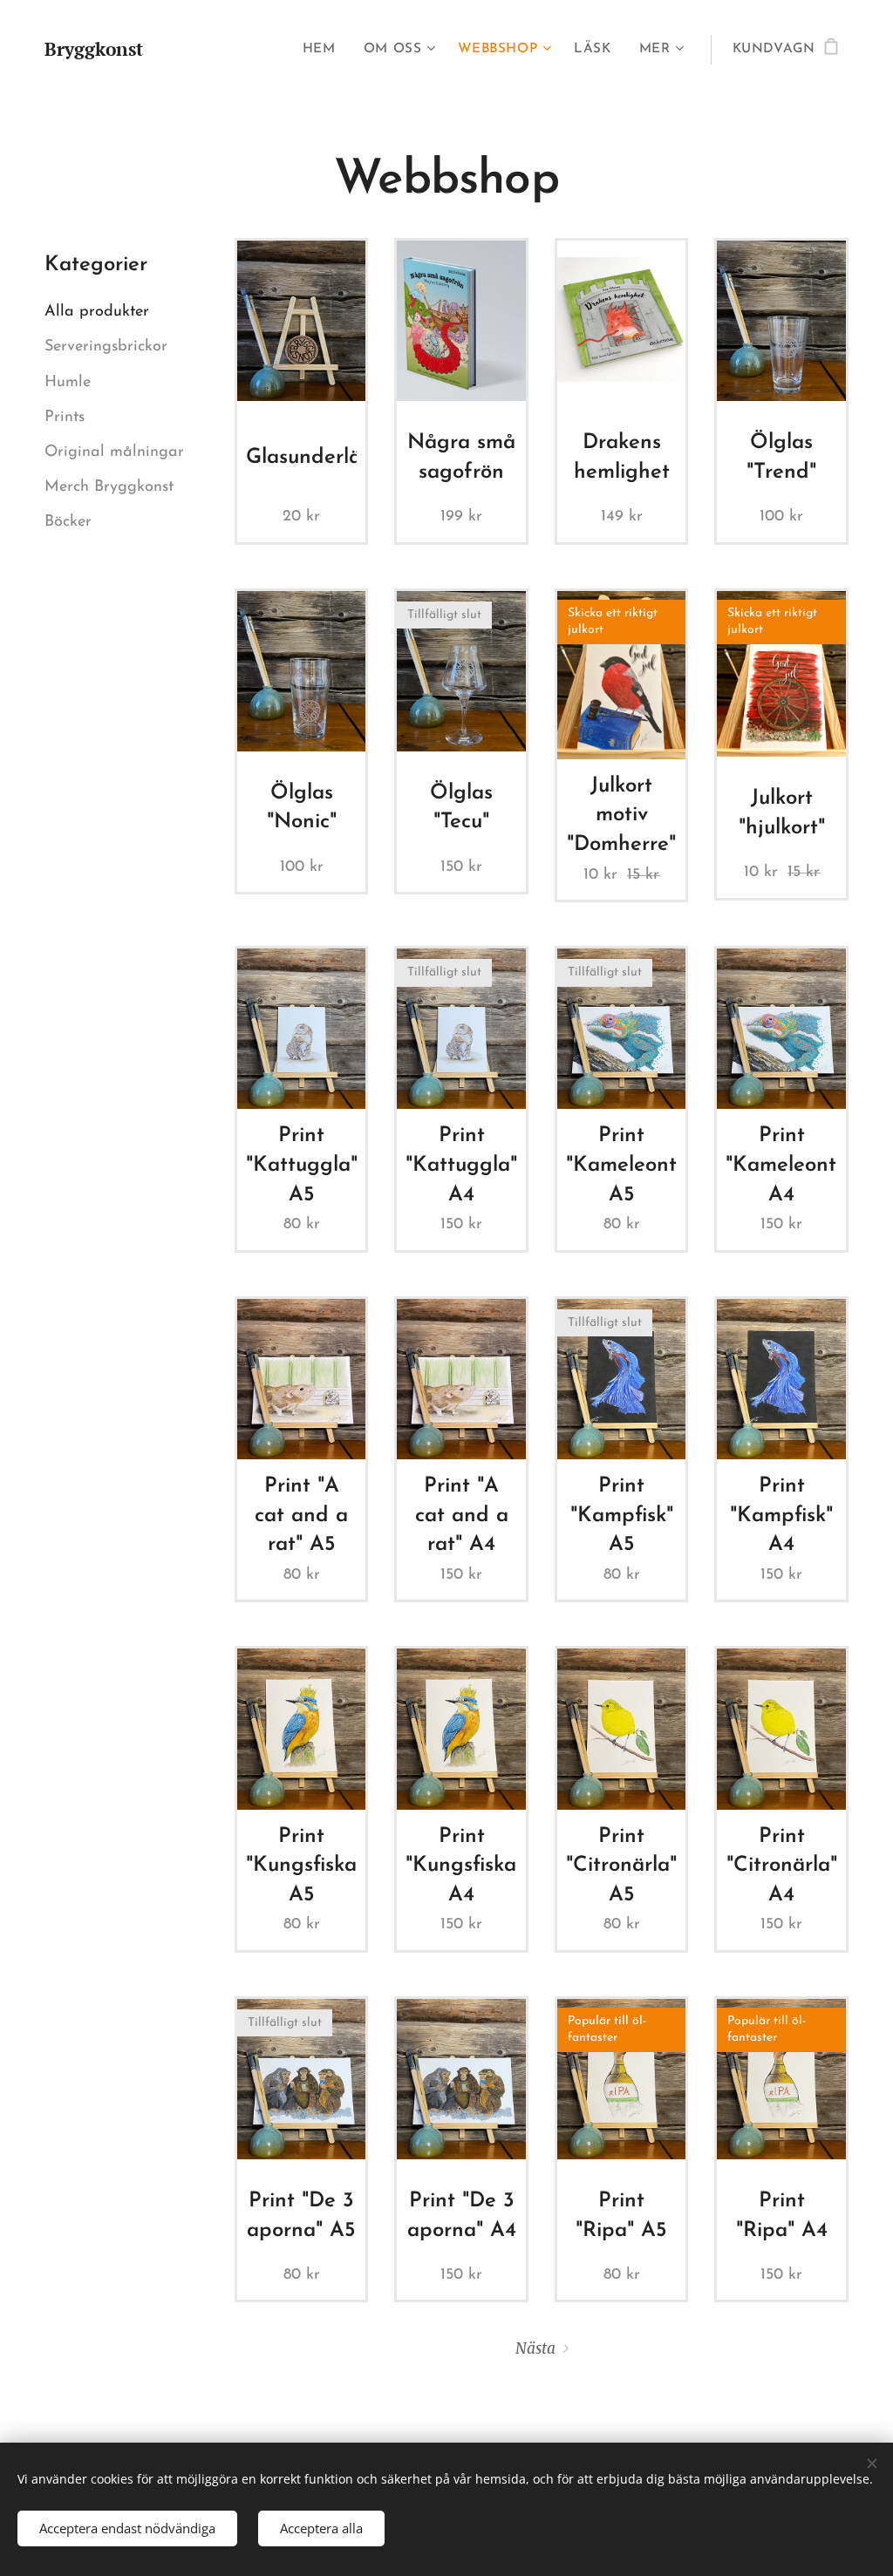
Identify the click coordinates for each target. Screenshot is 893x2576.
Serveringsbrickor (106, 347)
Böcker (68, 522)
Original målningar (114, 452)
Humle (68, 383)
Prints (65, 418)
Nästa (535, 2348)
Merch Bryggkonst (109, 487)
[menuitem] (324, 50)
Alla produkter (97, 312)
